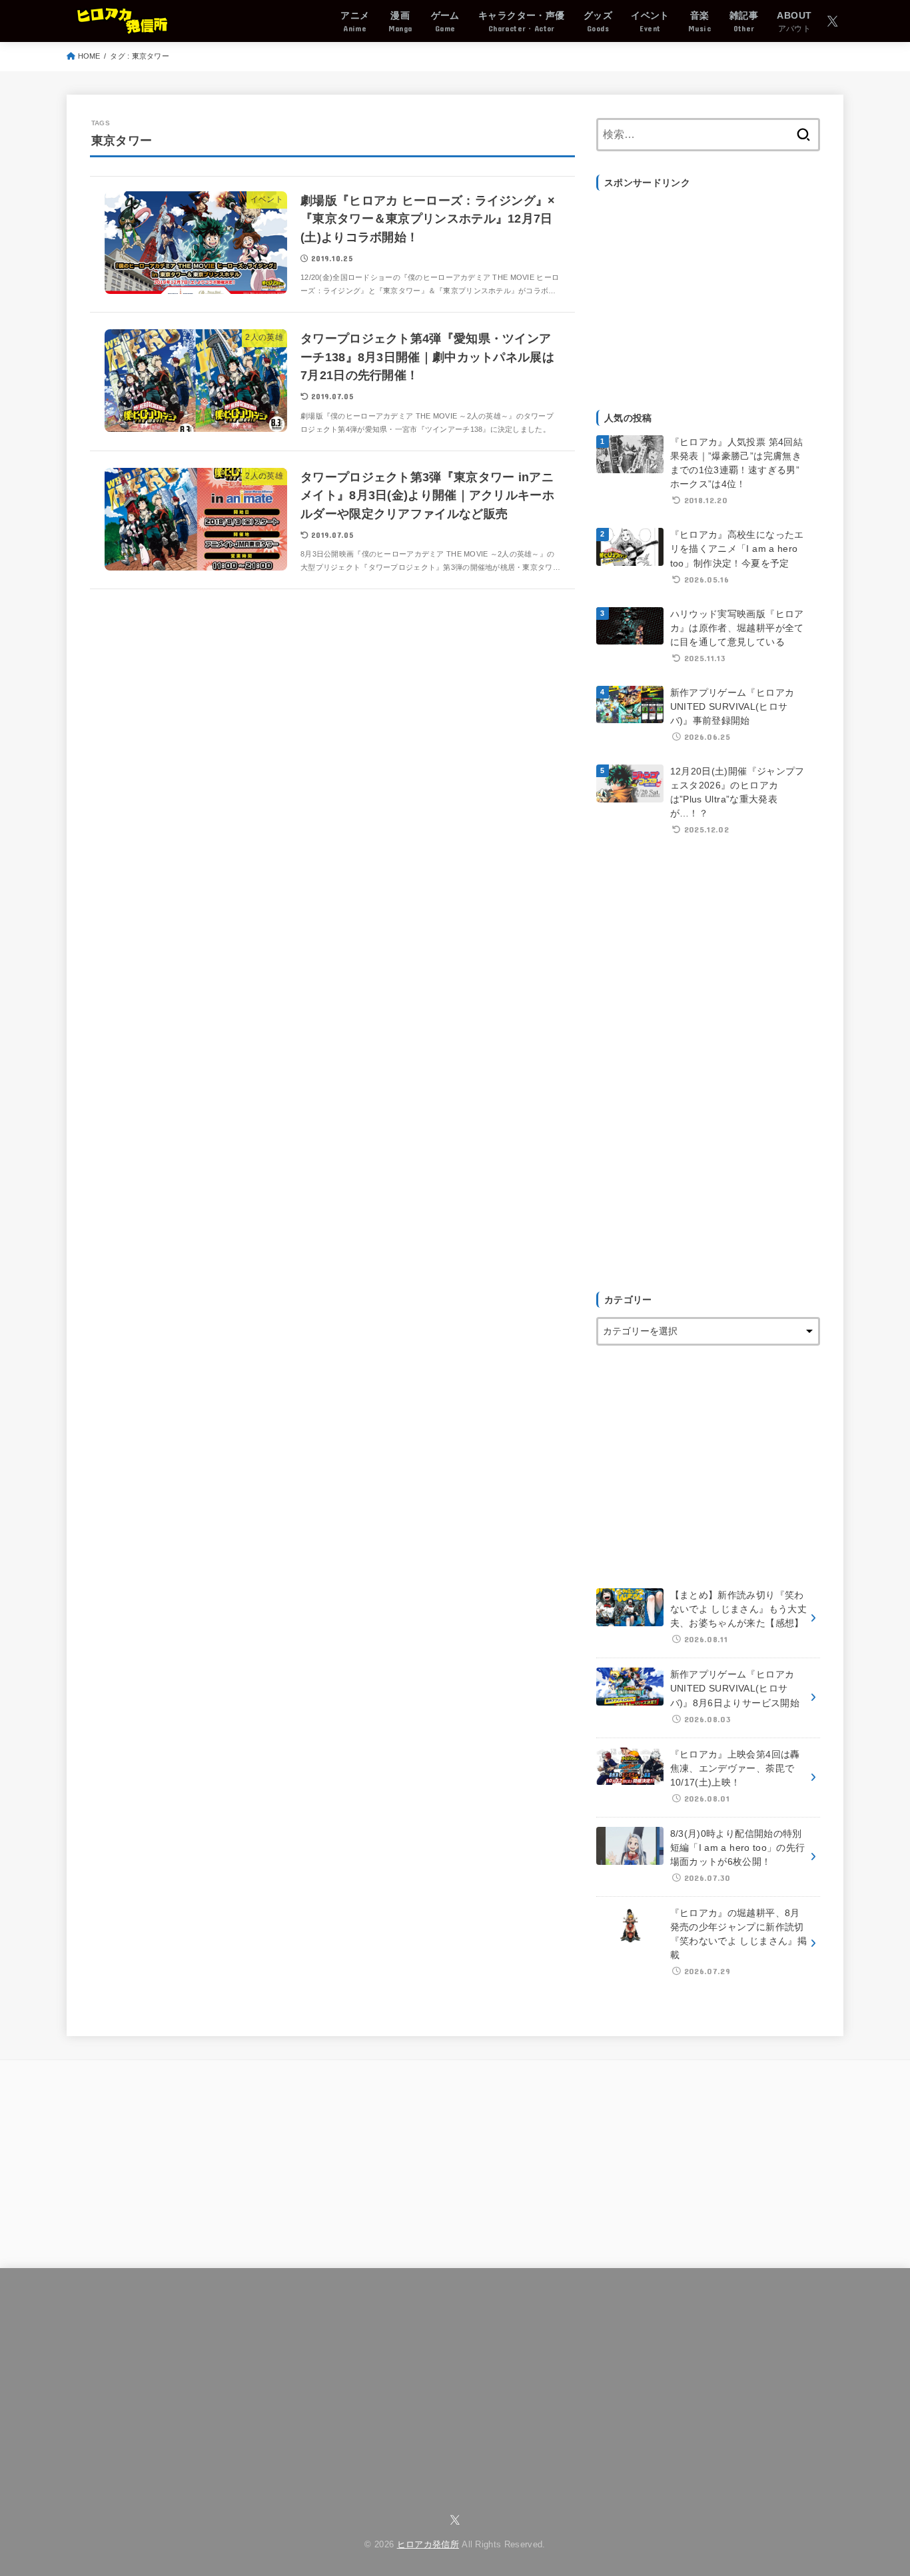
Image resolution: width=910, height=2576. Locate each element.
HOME (89, 56)
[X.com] (832, 21)
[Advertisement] (708, 293)
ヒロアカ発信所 (428, 2545)
